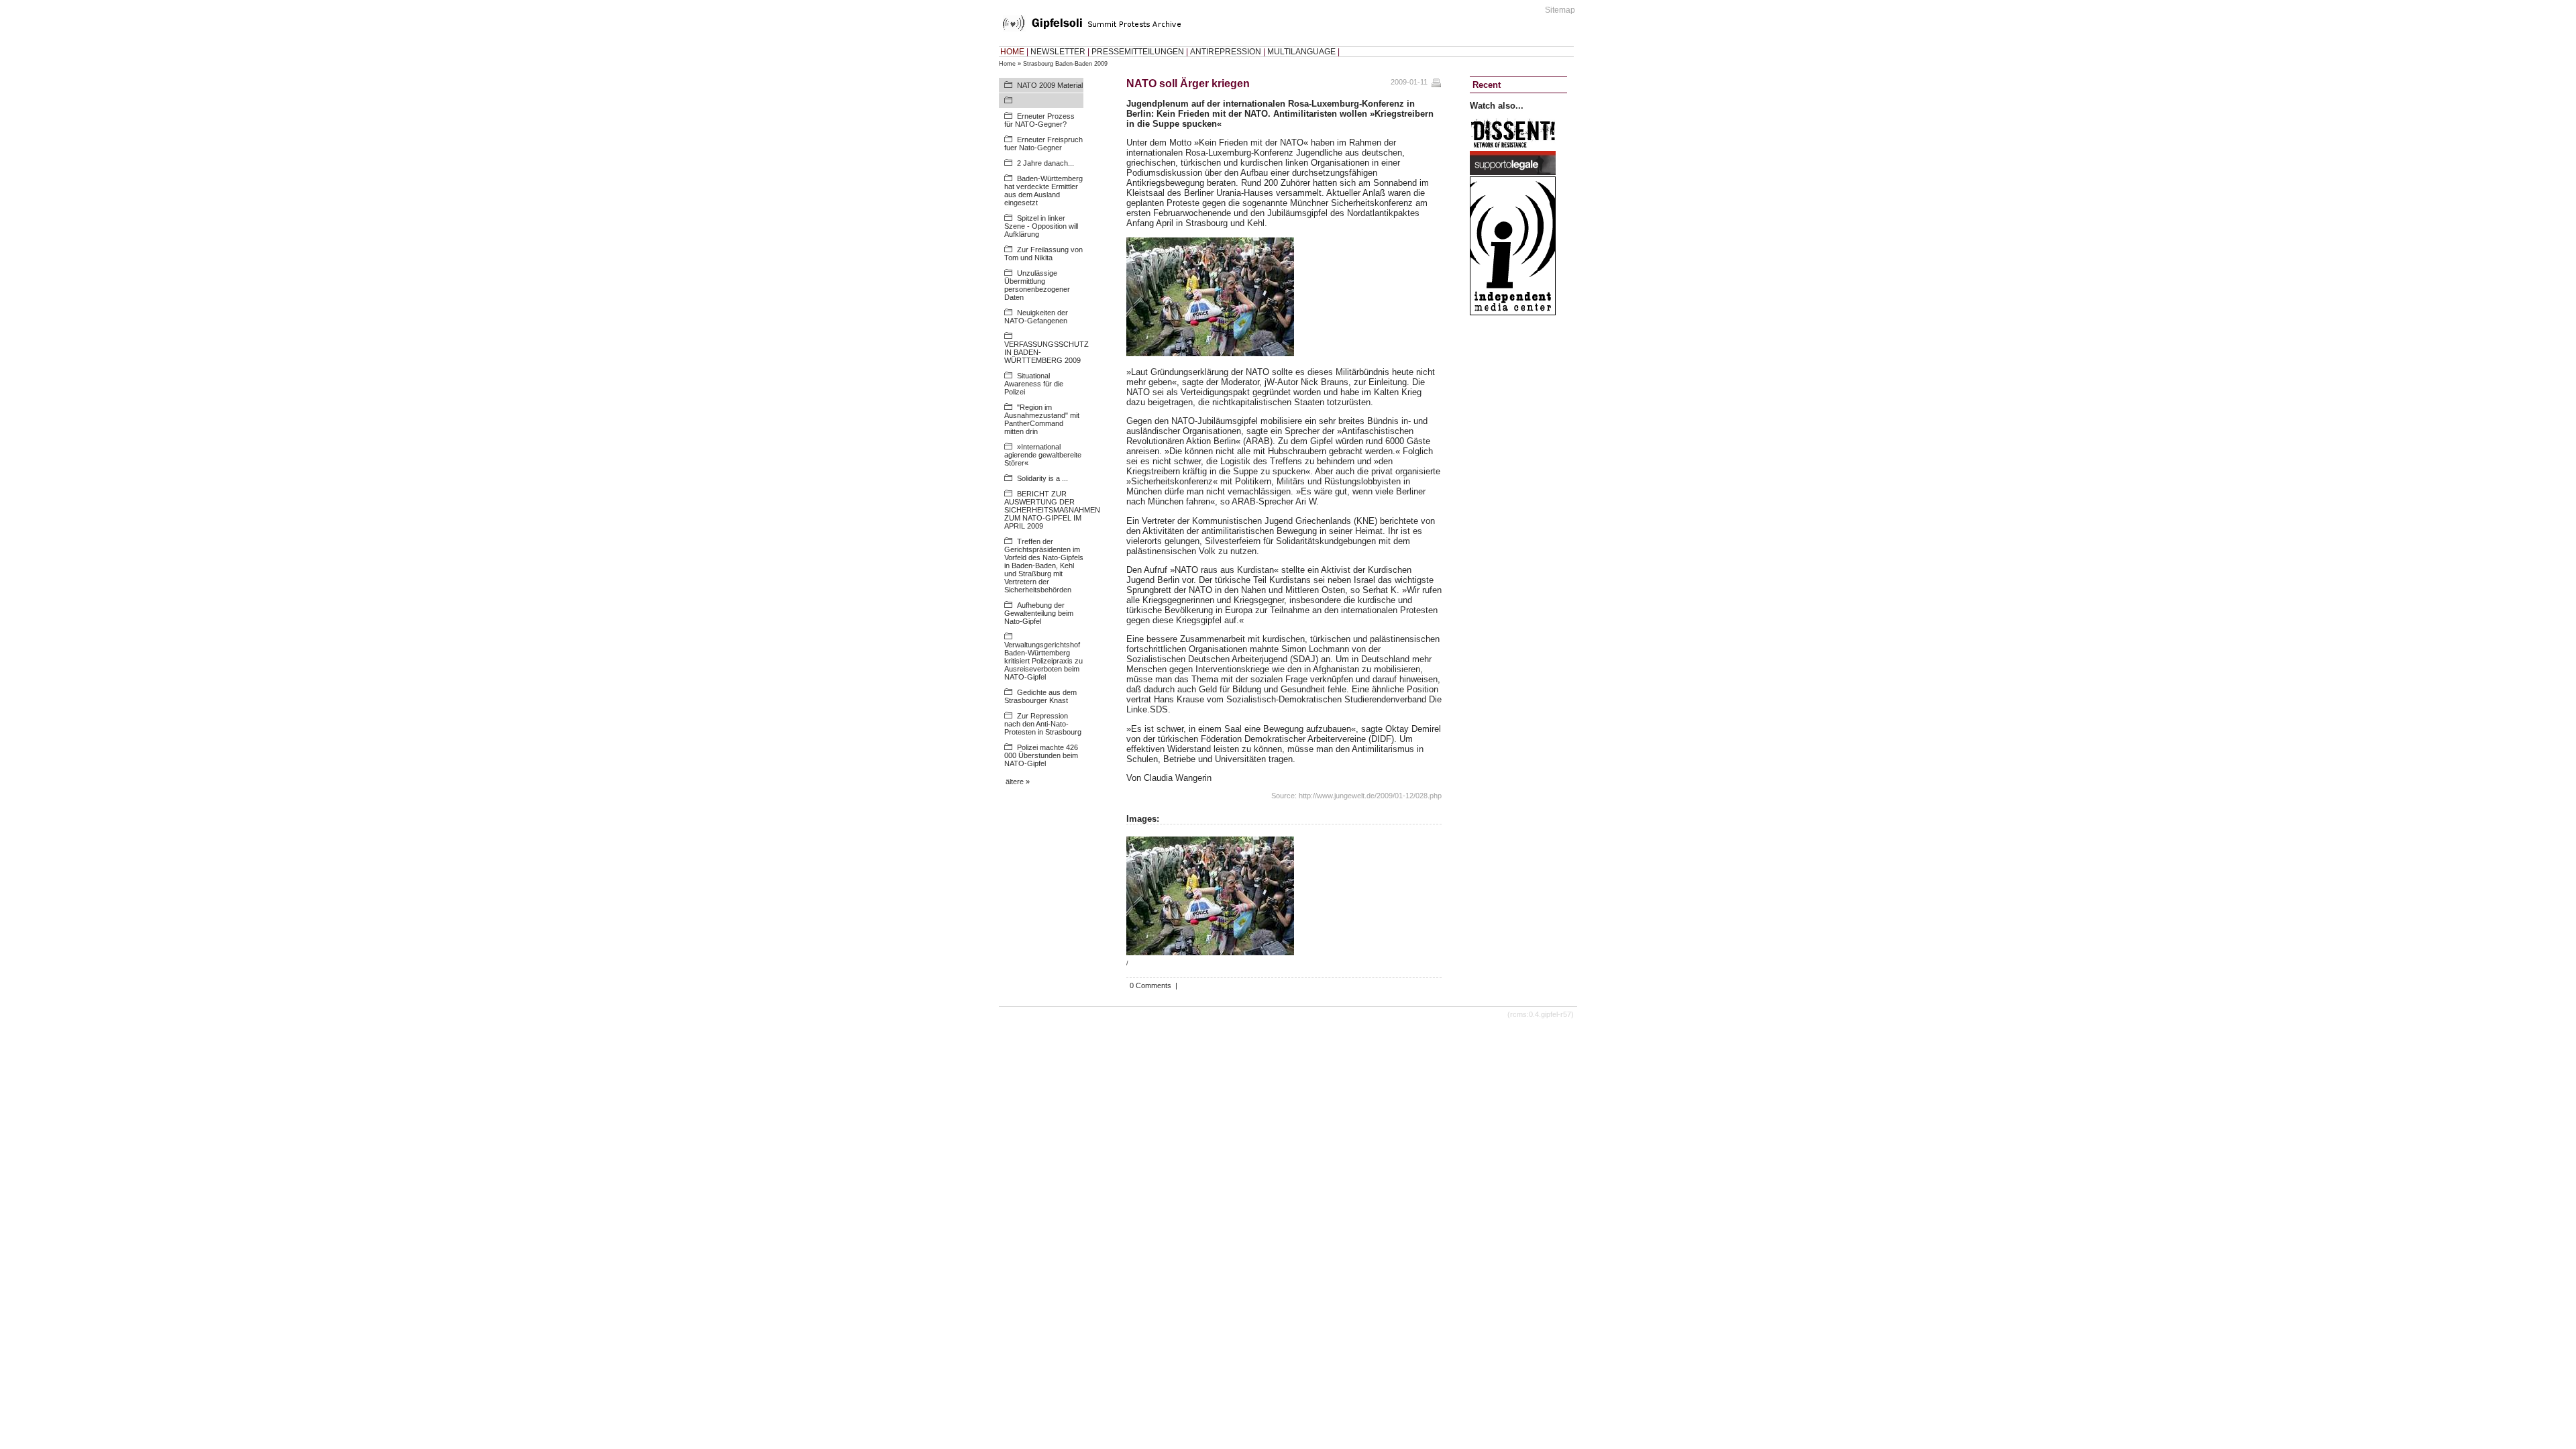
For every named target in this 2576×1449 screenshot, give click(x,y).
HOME (1012, 52)
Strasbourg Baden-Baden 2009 (1065, 64)
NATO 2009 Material (1050, 85)
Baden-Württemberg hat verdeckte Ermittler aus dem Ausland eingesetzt (1043, 191)
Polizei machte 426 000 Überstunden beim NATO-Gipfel (1041, 755)
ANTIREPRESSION (1226, 52)
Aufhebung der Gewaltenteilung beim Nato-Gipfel (1039, 613)
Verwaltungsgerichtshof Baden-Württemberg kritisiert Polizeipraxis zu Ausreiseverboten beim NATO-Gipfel (1043, 661)
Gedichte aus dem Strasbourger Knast (1040, 696)
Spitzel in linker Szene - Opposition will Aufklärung (1041, 226)
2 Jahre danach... (1045, 163)
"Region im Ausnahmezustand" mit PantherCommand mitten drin (1042, 419)
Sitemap (1560, 10)
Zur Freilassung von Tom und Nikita (1043, 254)
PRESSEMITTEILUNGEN (1138, 52)
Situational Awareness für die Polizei (1034, 384)
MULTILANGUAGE (1301, 52)
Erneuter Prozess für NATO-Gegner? (1039, 120)
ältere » (1018, 782)
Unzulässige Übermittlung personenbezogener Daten (1037, 285)
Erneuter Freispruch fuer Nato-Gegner (1043, 144)
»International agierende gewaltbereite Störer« (1043, 455)
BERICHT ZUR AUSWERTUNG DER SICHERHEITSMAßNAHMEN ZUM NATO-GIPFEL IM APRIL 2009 (1052, 510)
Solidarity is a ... (1042, 478)
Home (1007, 64)
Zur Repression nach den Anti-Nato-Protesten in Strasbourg (1043, 724)
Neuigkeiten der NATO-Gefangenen (1036, 317)
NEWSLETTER (1058, 52)
